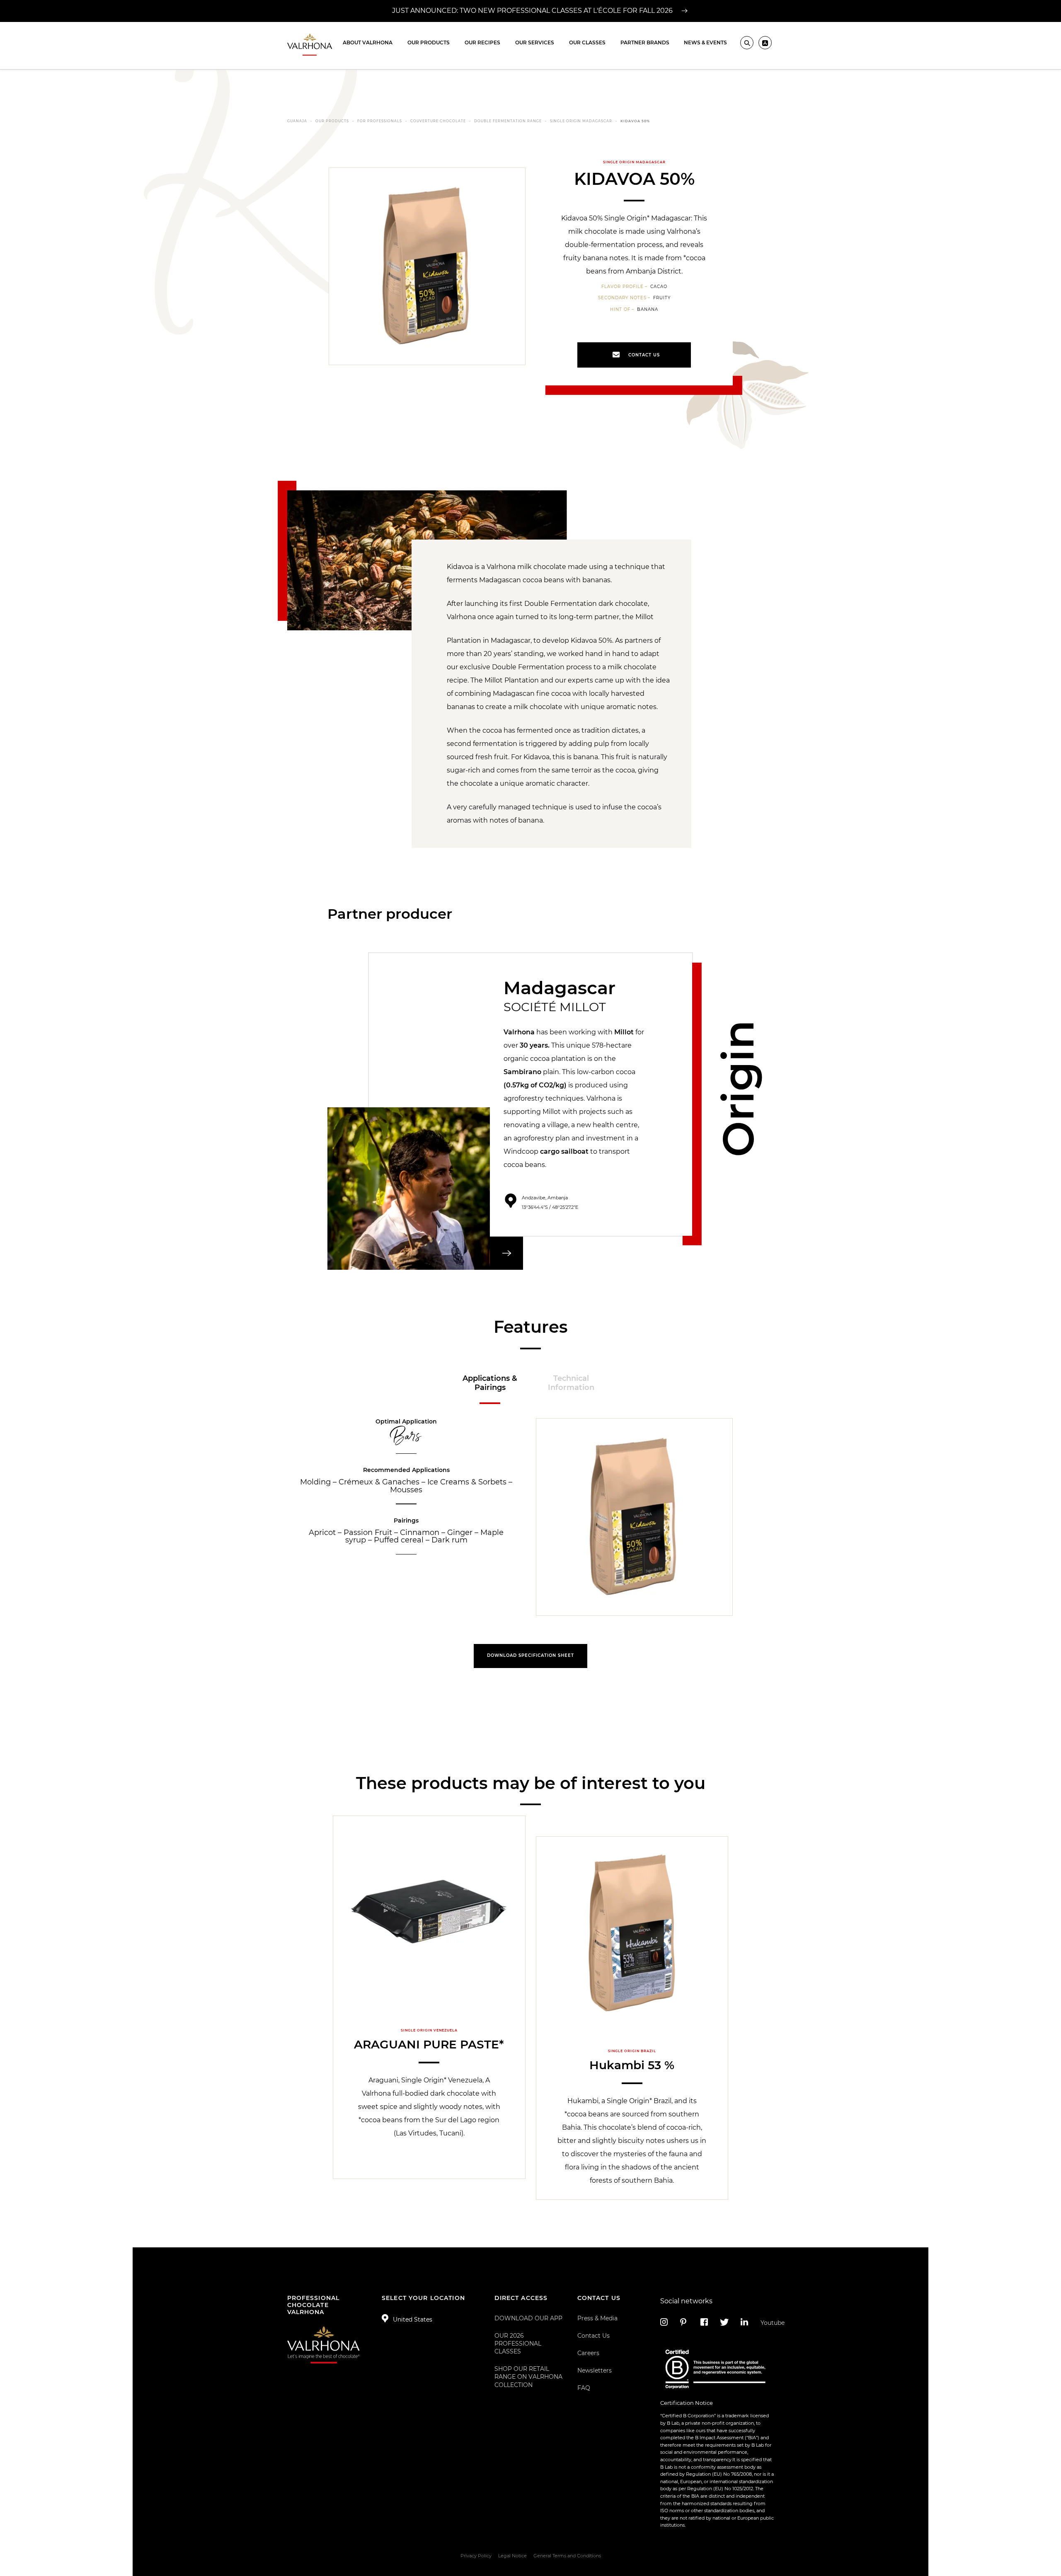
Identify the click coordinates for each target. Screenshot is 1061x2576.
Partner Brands (645, 42)
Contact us (644, 355)
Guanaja (297, 121)
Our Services (535, 42)
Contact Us (593, 2336)
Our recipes (482, 42)
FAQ (584, 2388)
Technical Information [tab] (571, 1383)
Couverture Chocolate (438, 121)
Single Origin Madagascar (581, 121)
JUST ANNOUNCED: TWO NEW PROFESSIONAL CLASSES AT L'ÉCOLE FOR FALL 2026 (533, 11)
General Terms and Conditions (567, 2556)
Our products (429, 42)
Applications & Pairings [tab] (490, 1383)
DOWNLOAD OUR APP (528, 2318)
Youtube (767, 2323)
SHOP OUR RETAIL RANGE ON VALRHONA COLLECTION (528, 2377)
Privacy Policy (476, 2556)
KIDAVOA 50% (635, 121)
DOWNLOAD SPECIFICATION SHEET (530, 1655)
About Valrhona (368, 42)
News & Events (705, 42)
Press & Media (597, 2318)
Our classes (587, 42)
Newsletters (595, 2370)
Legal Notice (512, 2556)
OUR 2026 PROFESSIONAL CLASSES (518, 2344)
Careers (588, 2353)
